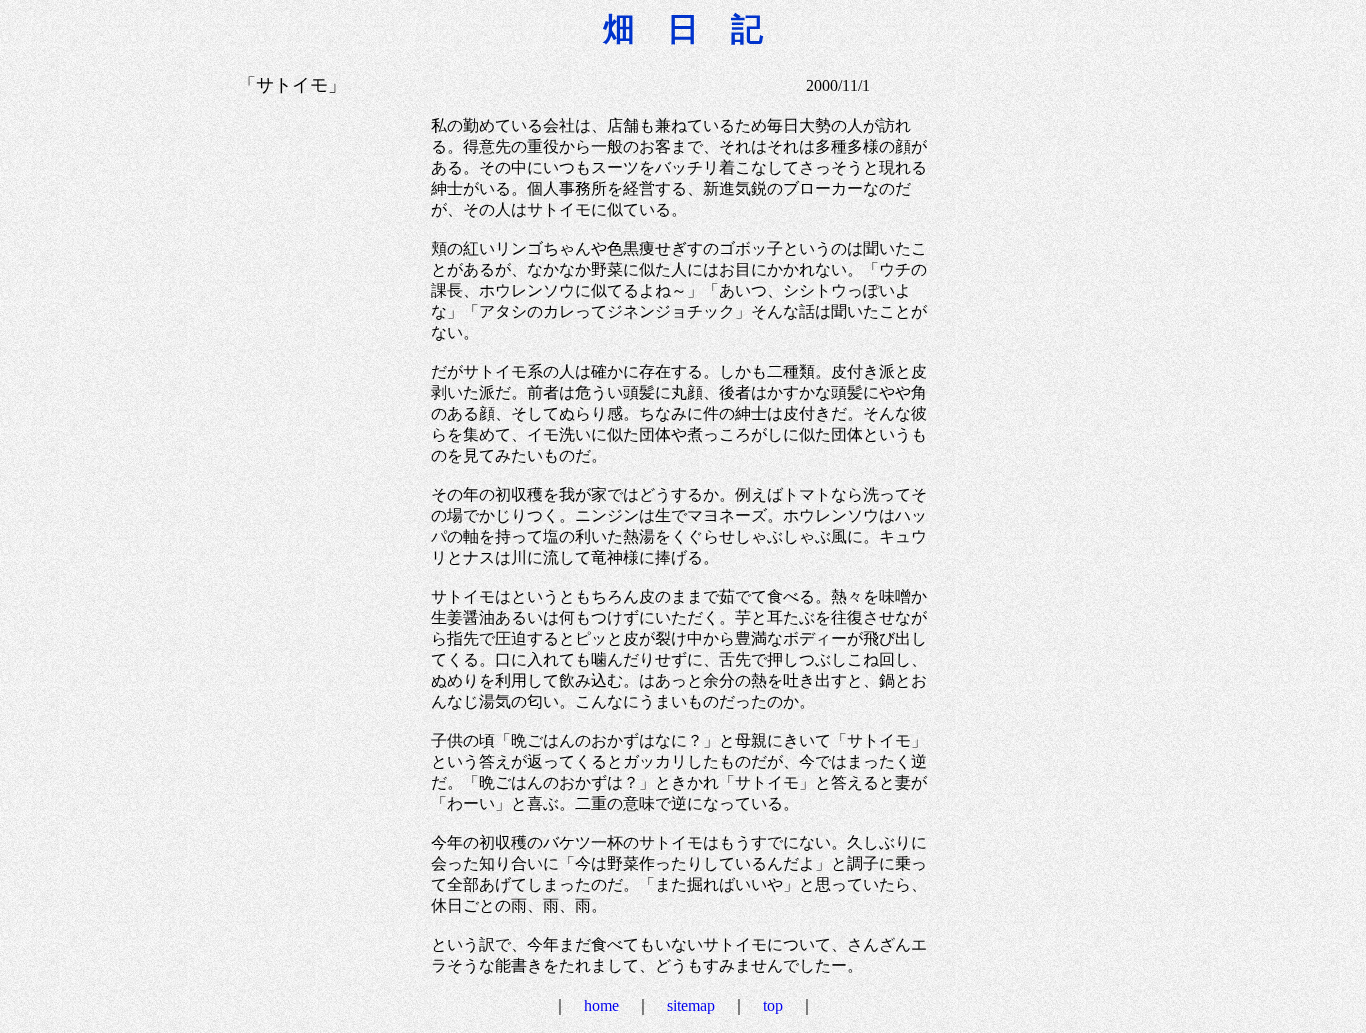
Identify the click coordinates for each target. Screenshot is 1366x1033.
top (773, 1005)
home (601, 1005)
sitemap (691, 1005)
